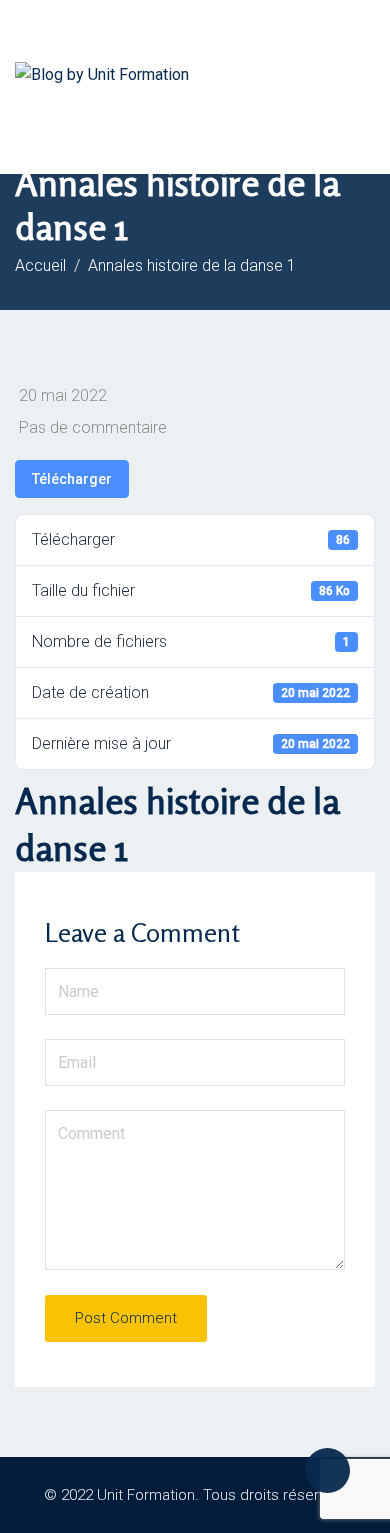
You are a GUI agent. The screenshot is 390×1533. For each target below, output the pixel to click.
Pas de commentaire (93, 427)
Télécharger (72, 479)
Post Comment (126, 1318)
